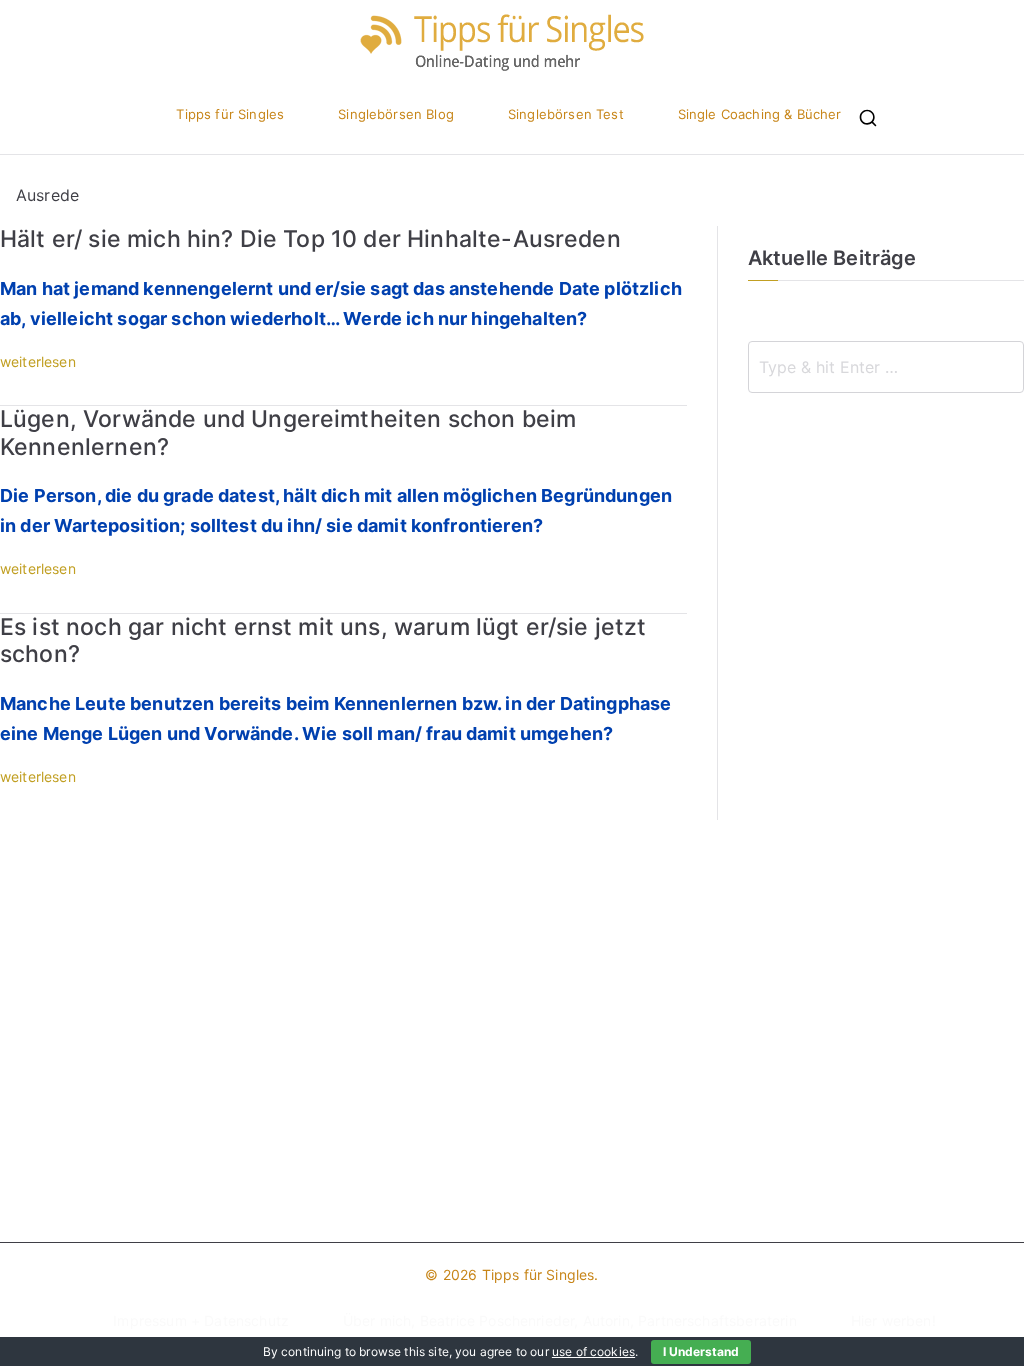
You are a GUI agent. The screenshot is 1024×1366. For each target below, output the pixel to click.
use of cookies (593, 1351)
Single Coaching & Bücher (760, 114)
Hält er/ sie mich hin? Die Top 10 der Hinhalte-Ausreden (310, 239)
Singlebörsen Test (566, 114)
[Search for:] (886, 367)
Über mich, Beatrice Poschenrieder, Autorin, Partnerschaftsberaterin (570, 1320)
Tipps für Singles (230, 114)
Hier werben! (893, 1320)
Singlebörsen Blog (396, 114)
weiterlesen (38, 361)
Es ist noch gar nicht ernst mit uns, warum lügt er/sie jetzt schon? (323, 641)
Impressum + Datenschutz (201, 1320)
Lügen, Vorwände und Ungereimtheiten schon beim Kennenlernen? (288, 433)
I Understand (701, 1351)
